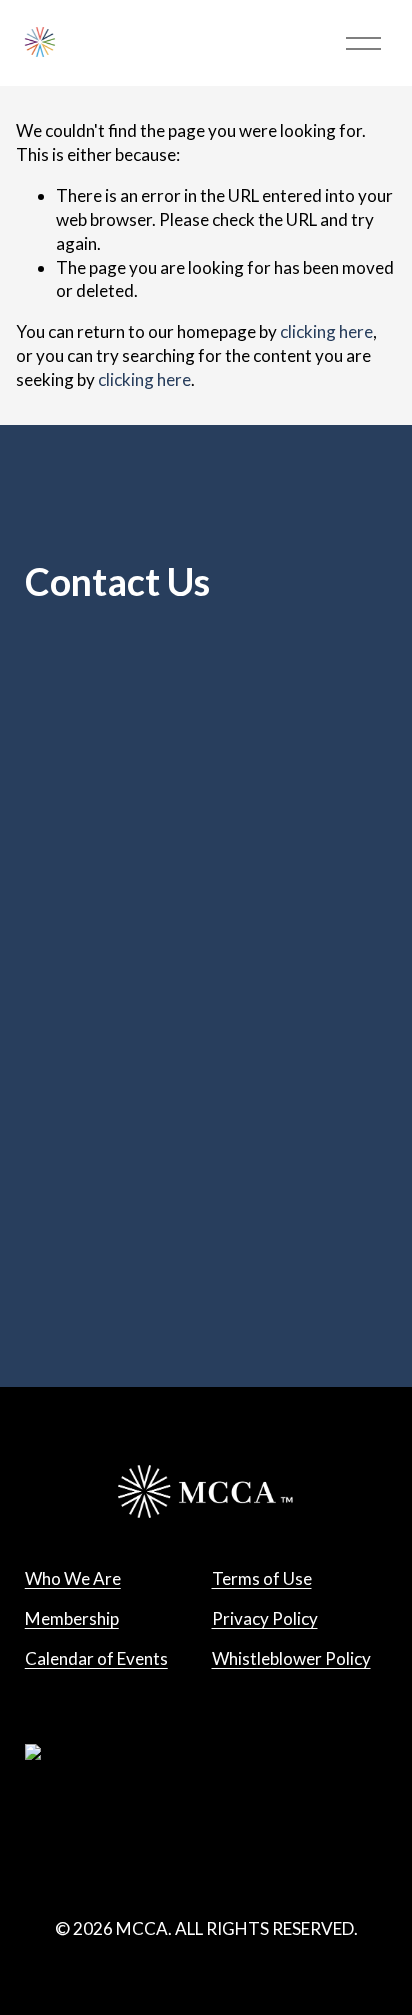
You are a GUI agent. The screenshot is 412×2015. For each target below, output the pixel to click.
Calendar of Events (96, 1658)
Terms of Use (262, 1578)
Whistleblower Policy (291, 1658)
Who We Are (73, 1578)
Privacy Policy (265, 1618)
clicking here (326, 331)
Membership (72, 1618)
